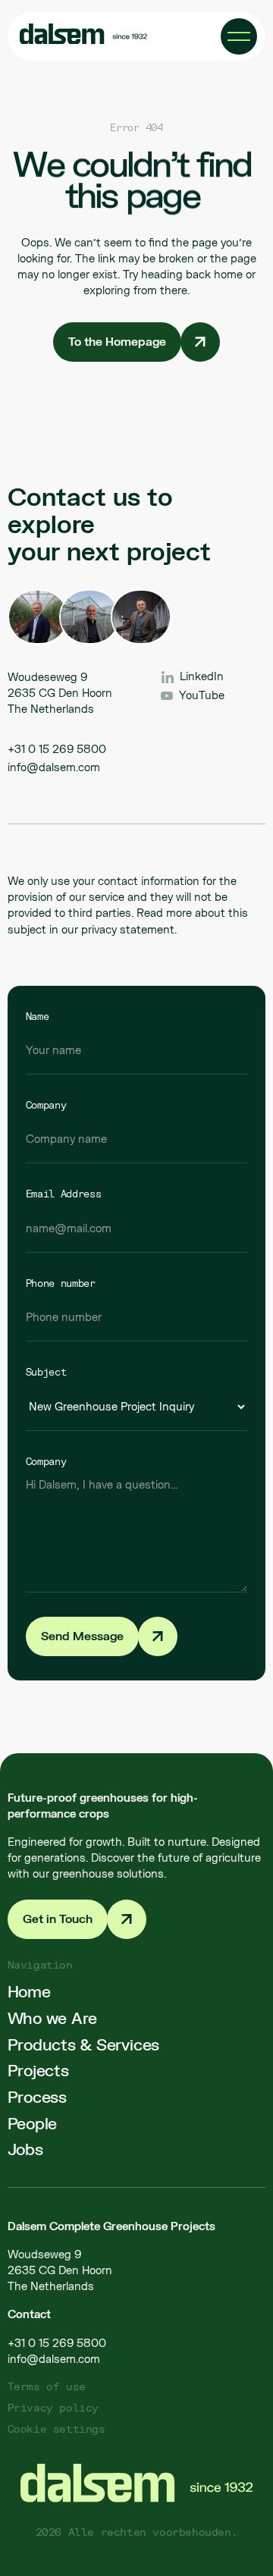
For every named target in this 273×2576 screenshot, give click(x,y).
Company (46, 1105)
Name (38, 1016)
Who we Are (53, 2018)
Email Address (64, 1194)
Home (29, 1991)
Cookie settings (56, 2429)
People (33, 2123)
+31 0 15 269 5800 (57, 749)
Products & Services (83, 2044)
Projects (38, 2070)
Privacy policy (53, 2407)
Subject (46, 1372)
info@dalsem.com (54, 767)
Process (37, 2096)
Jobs (25, 2149)
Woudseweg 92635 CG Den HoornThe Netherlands (60, 2270)
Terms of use (47, 2386)
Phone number (61, 1283)
